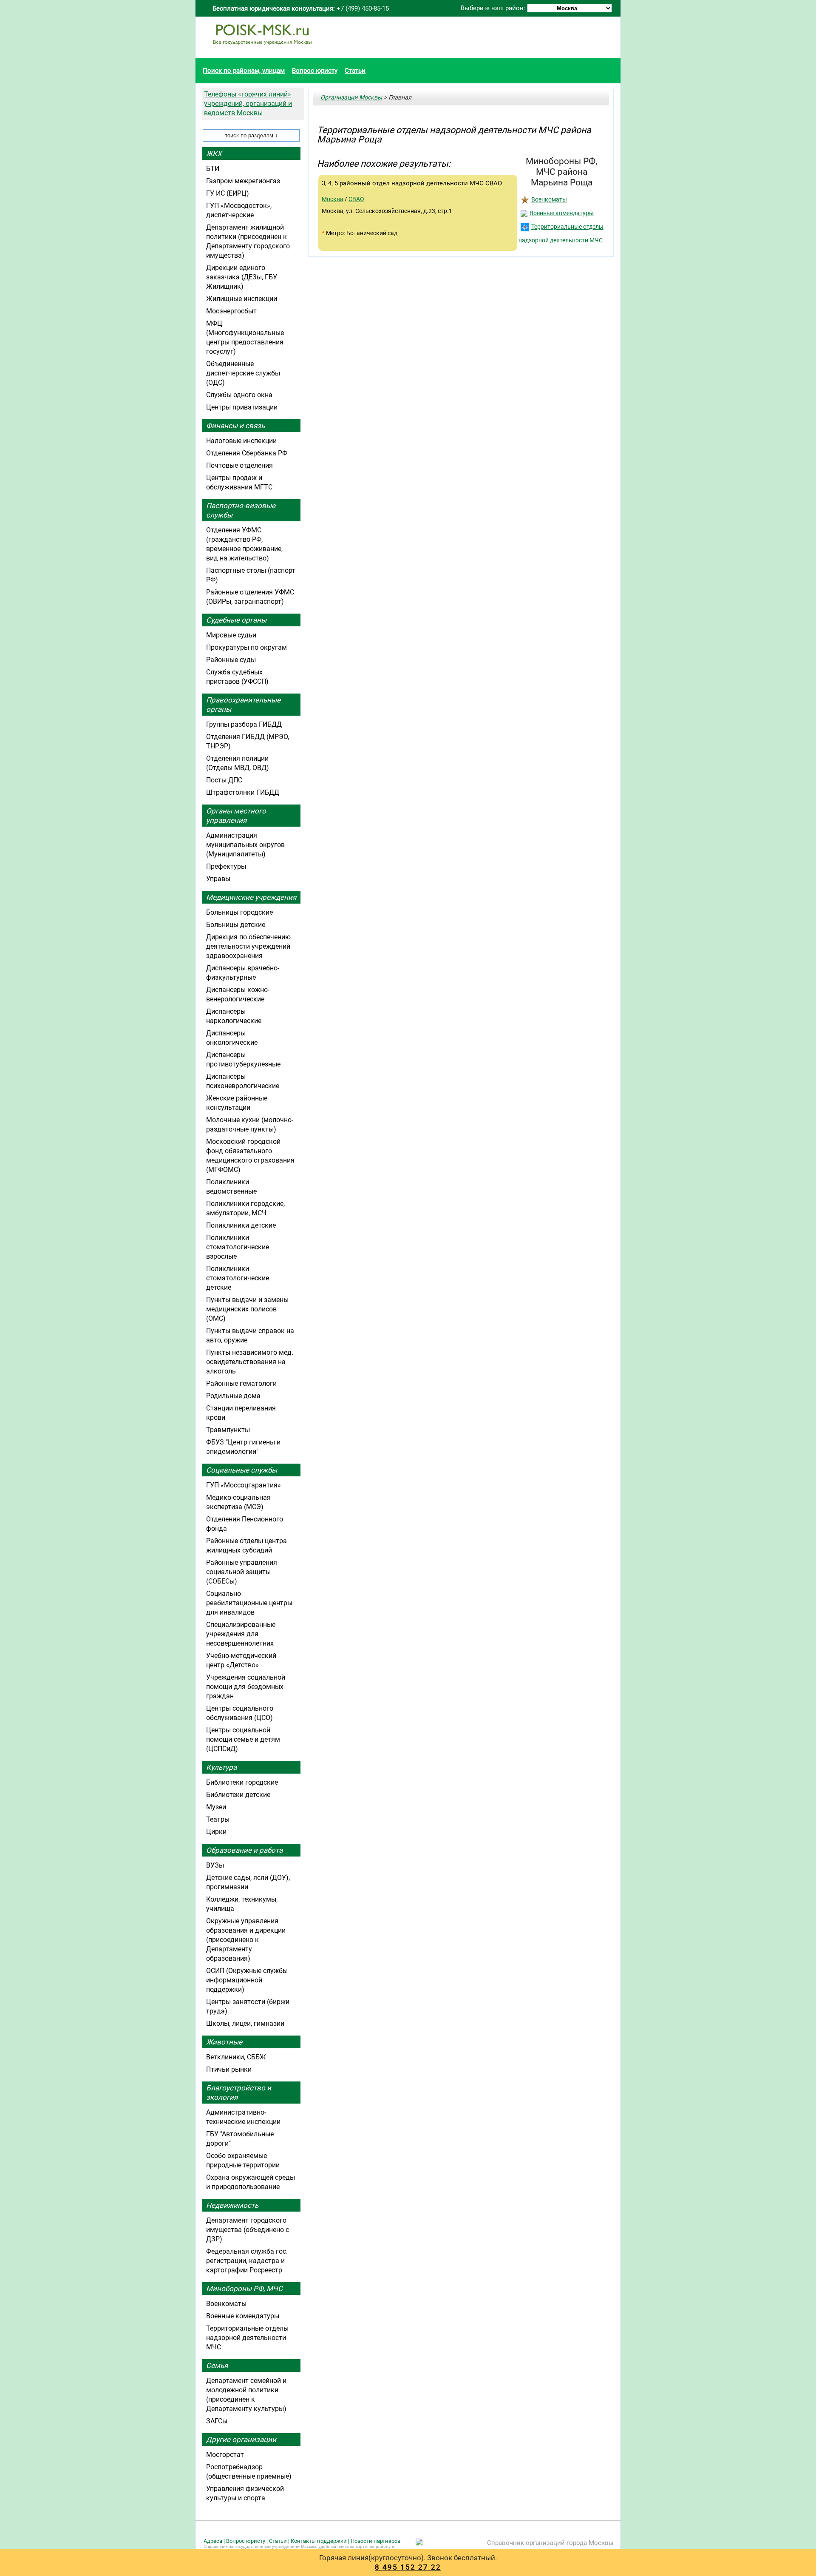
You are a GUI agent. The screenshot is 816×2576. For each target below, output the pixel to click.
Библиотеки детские (238, 1795)
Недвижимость (232, 2205)
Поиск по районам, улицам (244, 71)
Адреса (213, 2541)
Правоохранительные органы (243, 705)
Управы (218, 879)
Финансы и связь (235, 426)
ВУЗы (215, 1865)
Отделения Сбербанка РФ (247, 453)
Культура (221, 1767)
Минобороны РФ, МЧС (244, 2289)
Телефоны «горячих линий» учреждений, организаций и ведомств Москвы (248, 104)
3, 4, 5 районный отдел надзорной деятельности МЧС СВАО (412, 183)
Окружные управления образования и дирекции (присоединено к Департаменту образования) (246, 1940)
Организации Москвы (351, 97)
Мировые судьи (231, 635)
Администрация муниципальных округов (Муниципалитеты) (245, 845)
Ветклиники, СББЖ (236, 2057)
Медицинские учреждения (251, 897)
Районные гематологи (241, 1383)
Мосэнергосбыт (231, 311)
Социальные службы (242, 1470)
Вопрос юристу (315, 71)
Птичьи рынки (229, 2069)
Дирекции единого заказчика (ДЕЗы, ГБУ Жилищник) (242, 277)
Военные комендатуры (562, 213)
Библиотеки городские (242, 1782)
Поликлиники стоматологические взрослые (238, 1247)
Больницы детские (236, 925)
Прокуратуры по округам (246, 647)
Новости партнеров (375, 2541)
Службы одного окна (239, 395)
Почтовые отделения (239, 465)
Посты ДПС (224, 780)
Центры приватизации (242, 407)
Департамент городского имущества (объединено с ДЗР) (248, 2230)
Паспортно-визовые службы (241, 510)
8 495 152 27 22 (408, 2567)
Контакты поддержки (319, 2541)
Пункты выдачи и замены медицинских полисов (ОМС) (247, 1309)
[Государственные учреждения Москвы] (262, 49)
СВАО (356, 199)
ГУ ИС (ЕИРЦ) (228, 193)
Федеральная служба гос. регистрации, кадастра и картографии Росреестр (247, 2261)
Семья (217, 2366)
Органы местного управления (236, 816)
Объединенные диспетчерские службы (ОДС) (243, 373)
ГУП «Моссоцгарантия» (244, 1485)
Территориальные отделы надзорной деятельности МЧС (247, 2338)
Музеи (216, 1807)
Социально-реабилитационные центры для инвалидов (249, 1603)
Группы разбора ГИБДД (244, 724)
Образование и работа (244, 1850)
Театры (218, 1819)
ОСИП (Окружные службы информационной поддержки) (247, 1980)
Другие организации (241, 2440)
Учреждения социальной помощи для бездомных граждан (246, 1687)
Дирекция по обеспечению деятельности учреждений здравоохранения (248, 946)
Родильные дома (233, 1396)
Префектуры (226, 866)
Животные (224, 2042)
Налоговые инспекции (241, 441)
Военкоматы (549, 199)
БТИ (213, 169)
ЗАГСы (217, 2421)
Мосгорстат (225, 2455)
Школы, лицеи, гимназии (245, 2023)
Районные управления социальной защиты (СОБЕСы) (242, 1572)
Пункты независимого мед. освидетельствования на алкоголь (250, 1362)
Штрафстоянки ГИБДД (243, 792)
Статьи (355, 71)
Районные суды (231, 660)
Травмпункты (228, 1430)
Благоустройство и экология (239, 2093)
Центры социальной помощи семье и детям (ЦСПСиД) (243, 1739)
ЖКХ (214, 154)
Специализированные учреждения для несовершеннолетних (241, 1634)
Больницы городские (239, 912)
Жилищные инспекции (242, 299)
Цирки (216, 1832)
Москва (333, 199)
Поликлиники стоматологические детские (238, 1278)
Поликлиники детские (241, 1225)
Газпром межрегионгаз (243, 181)
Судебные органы (236, 620)
